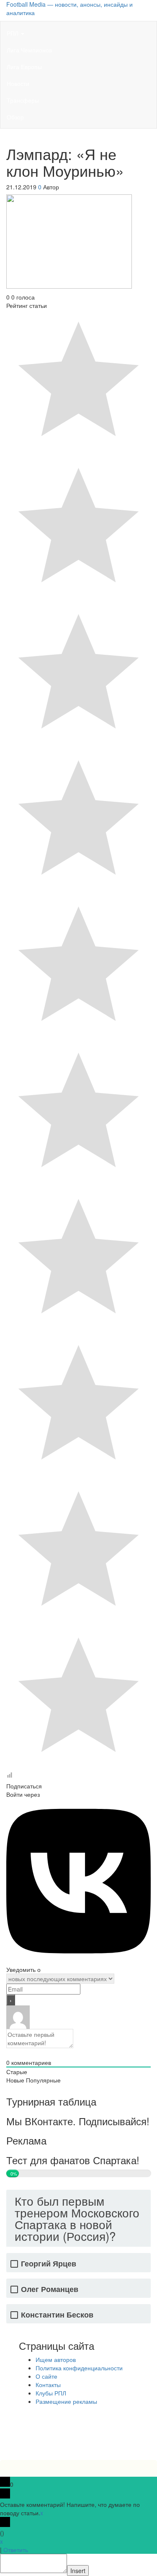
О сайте (46, 2376)
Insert (78, 2571)
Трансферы (23, 100)
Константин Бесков (57, 2315)
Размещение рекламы (66, 2401)
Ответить (16, 2550)
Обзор (15, 117)
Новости (18, 83)
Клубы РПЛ (51, 2393)
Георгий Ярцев (49, 2264)
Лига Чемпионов (29, 50)
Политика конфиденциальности (79, 2368)
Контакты (48, 2385)
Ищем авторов (56, 2359)
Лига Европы (24, 67)
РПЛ (13, 33)
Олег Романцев (50, 2289)
